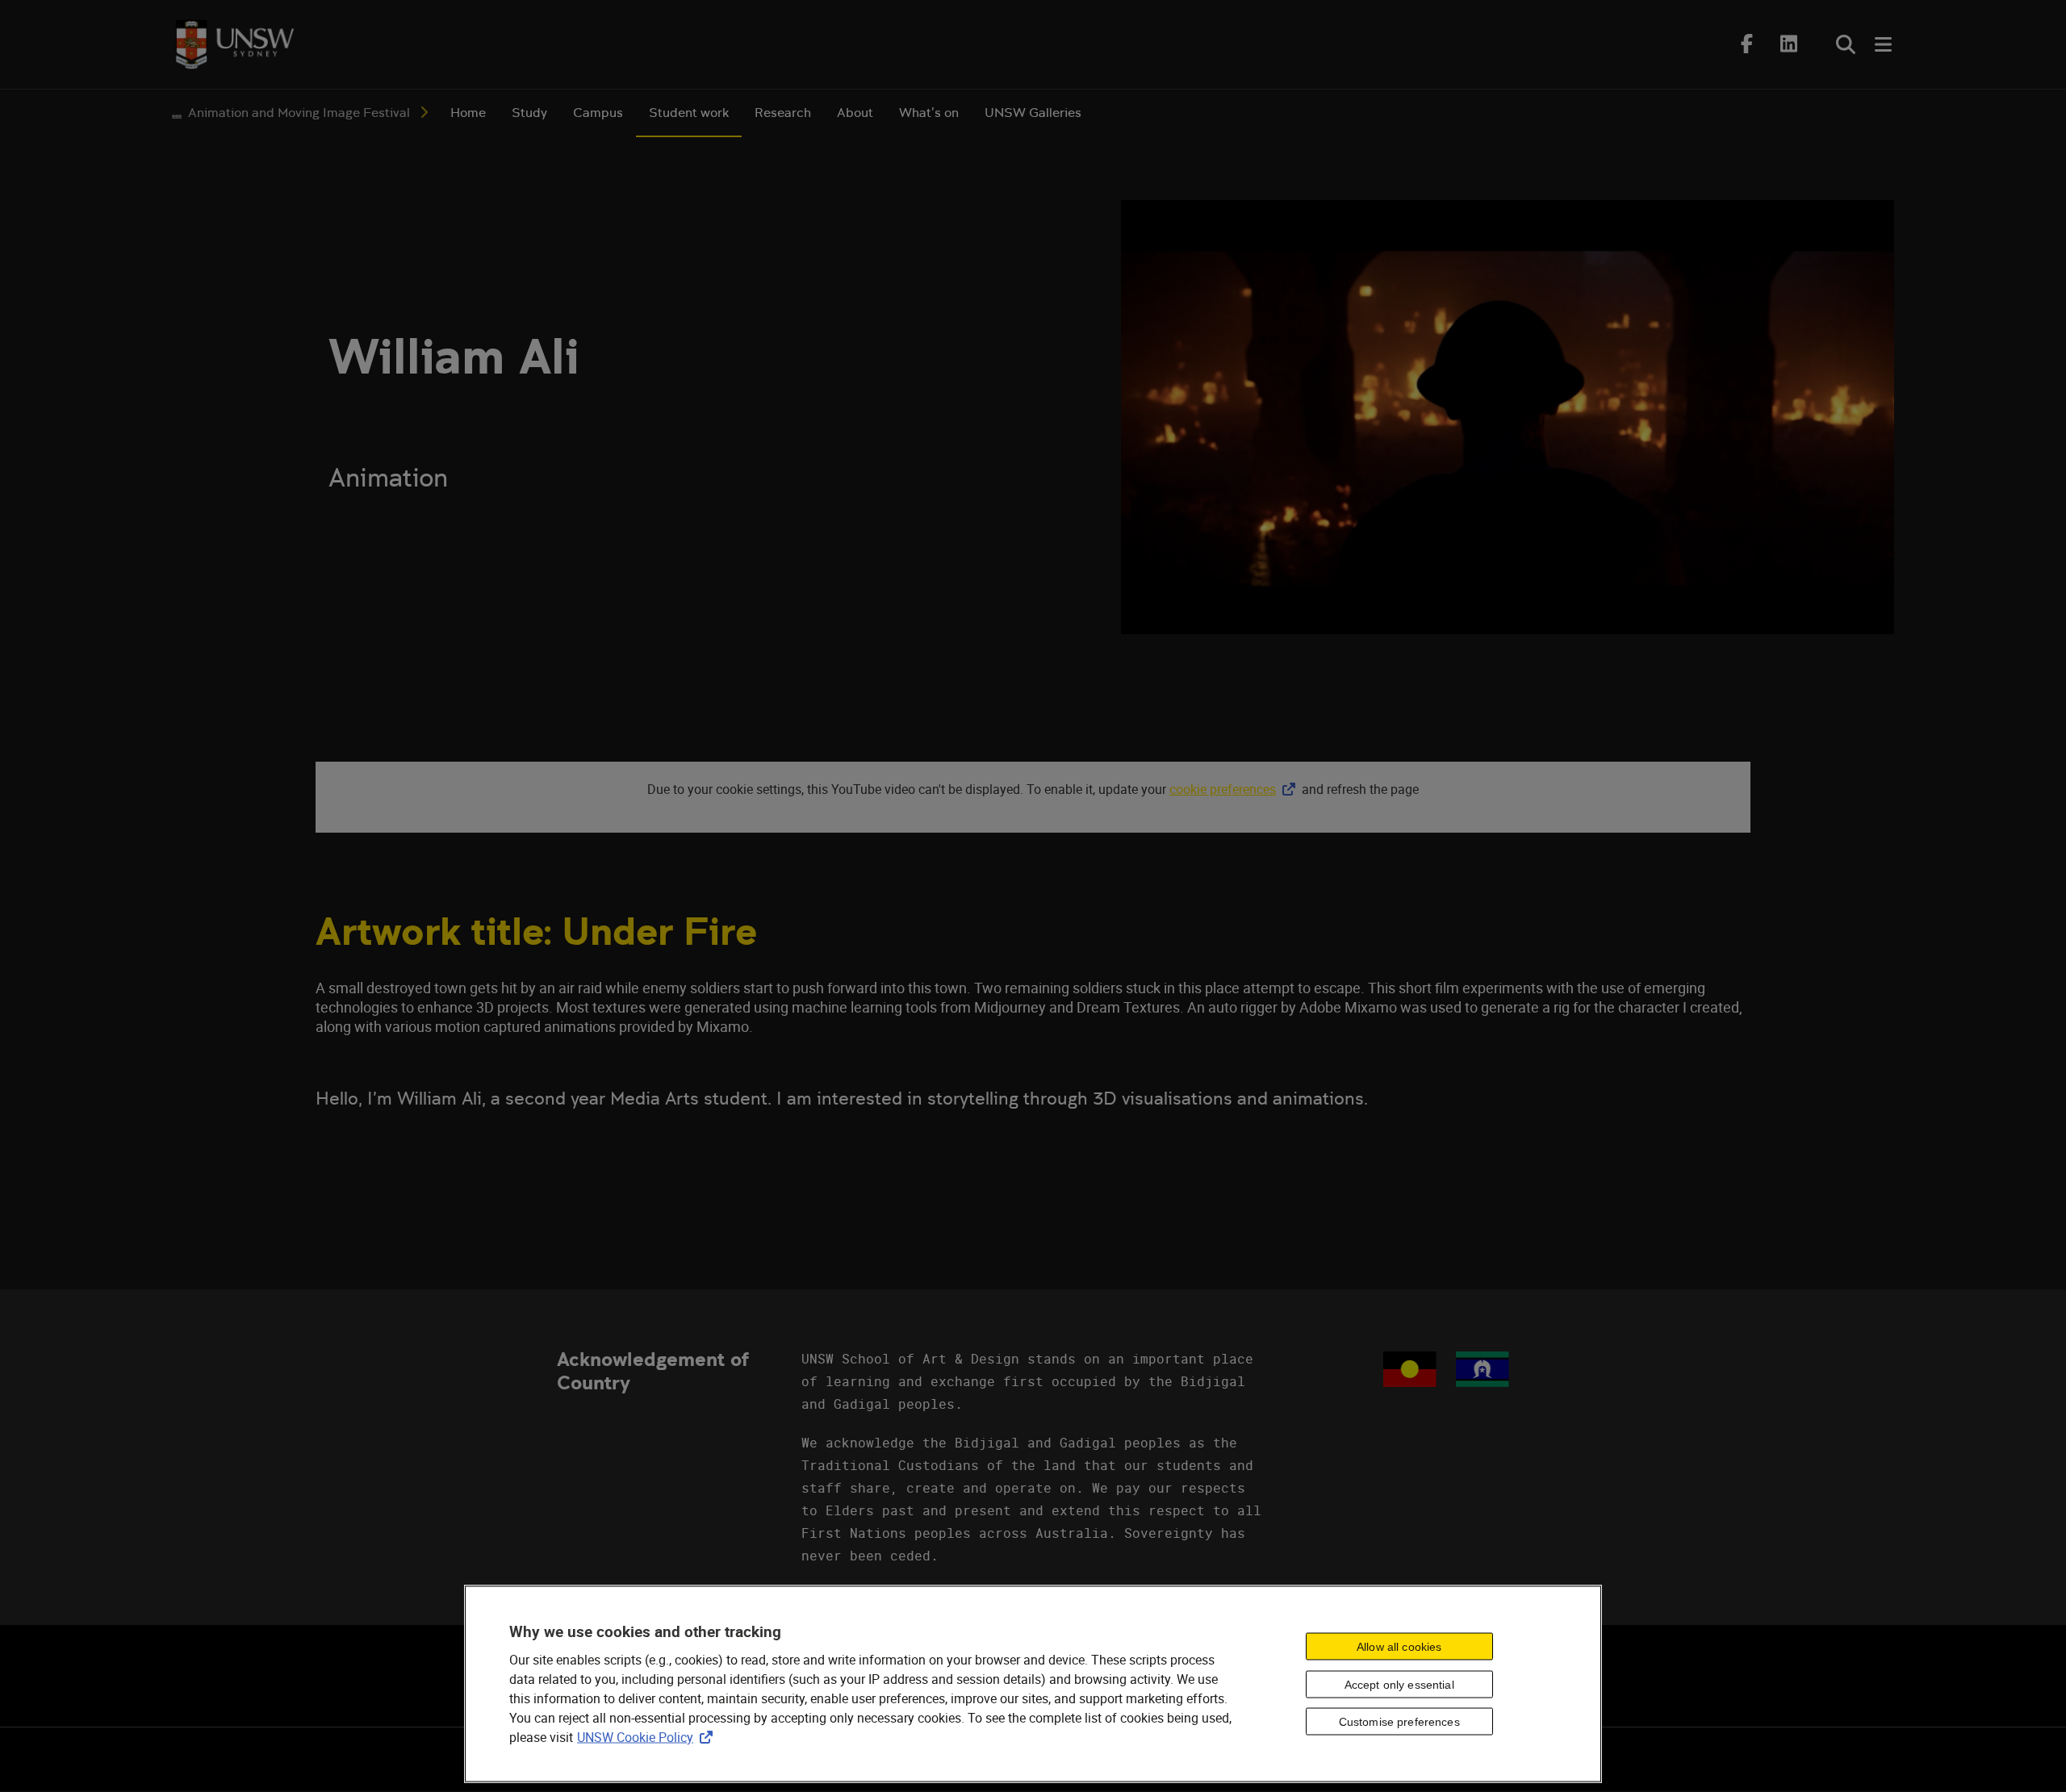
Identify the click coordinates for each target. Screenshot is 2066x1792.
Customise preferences (1399, 1722)
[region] (1033, 1684)
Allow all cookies (1399, 1646)
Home (468, 113)
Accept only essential (1399, 1684)
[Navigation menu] (1884, 44)
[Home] (235, 44)
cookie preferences (1223, 789)
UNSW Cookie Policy (648, 1737)
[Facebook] (1747, 44)
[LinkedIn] (1789, 44)
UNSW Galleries (1033, 113)
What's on (929, 113)
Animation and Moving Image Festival (299, 113)
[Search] (1846, 44)
